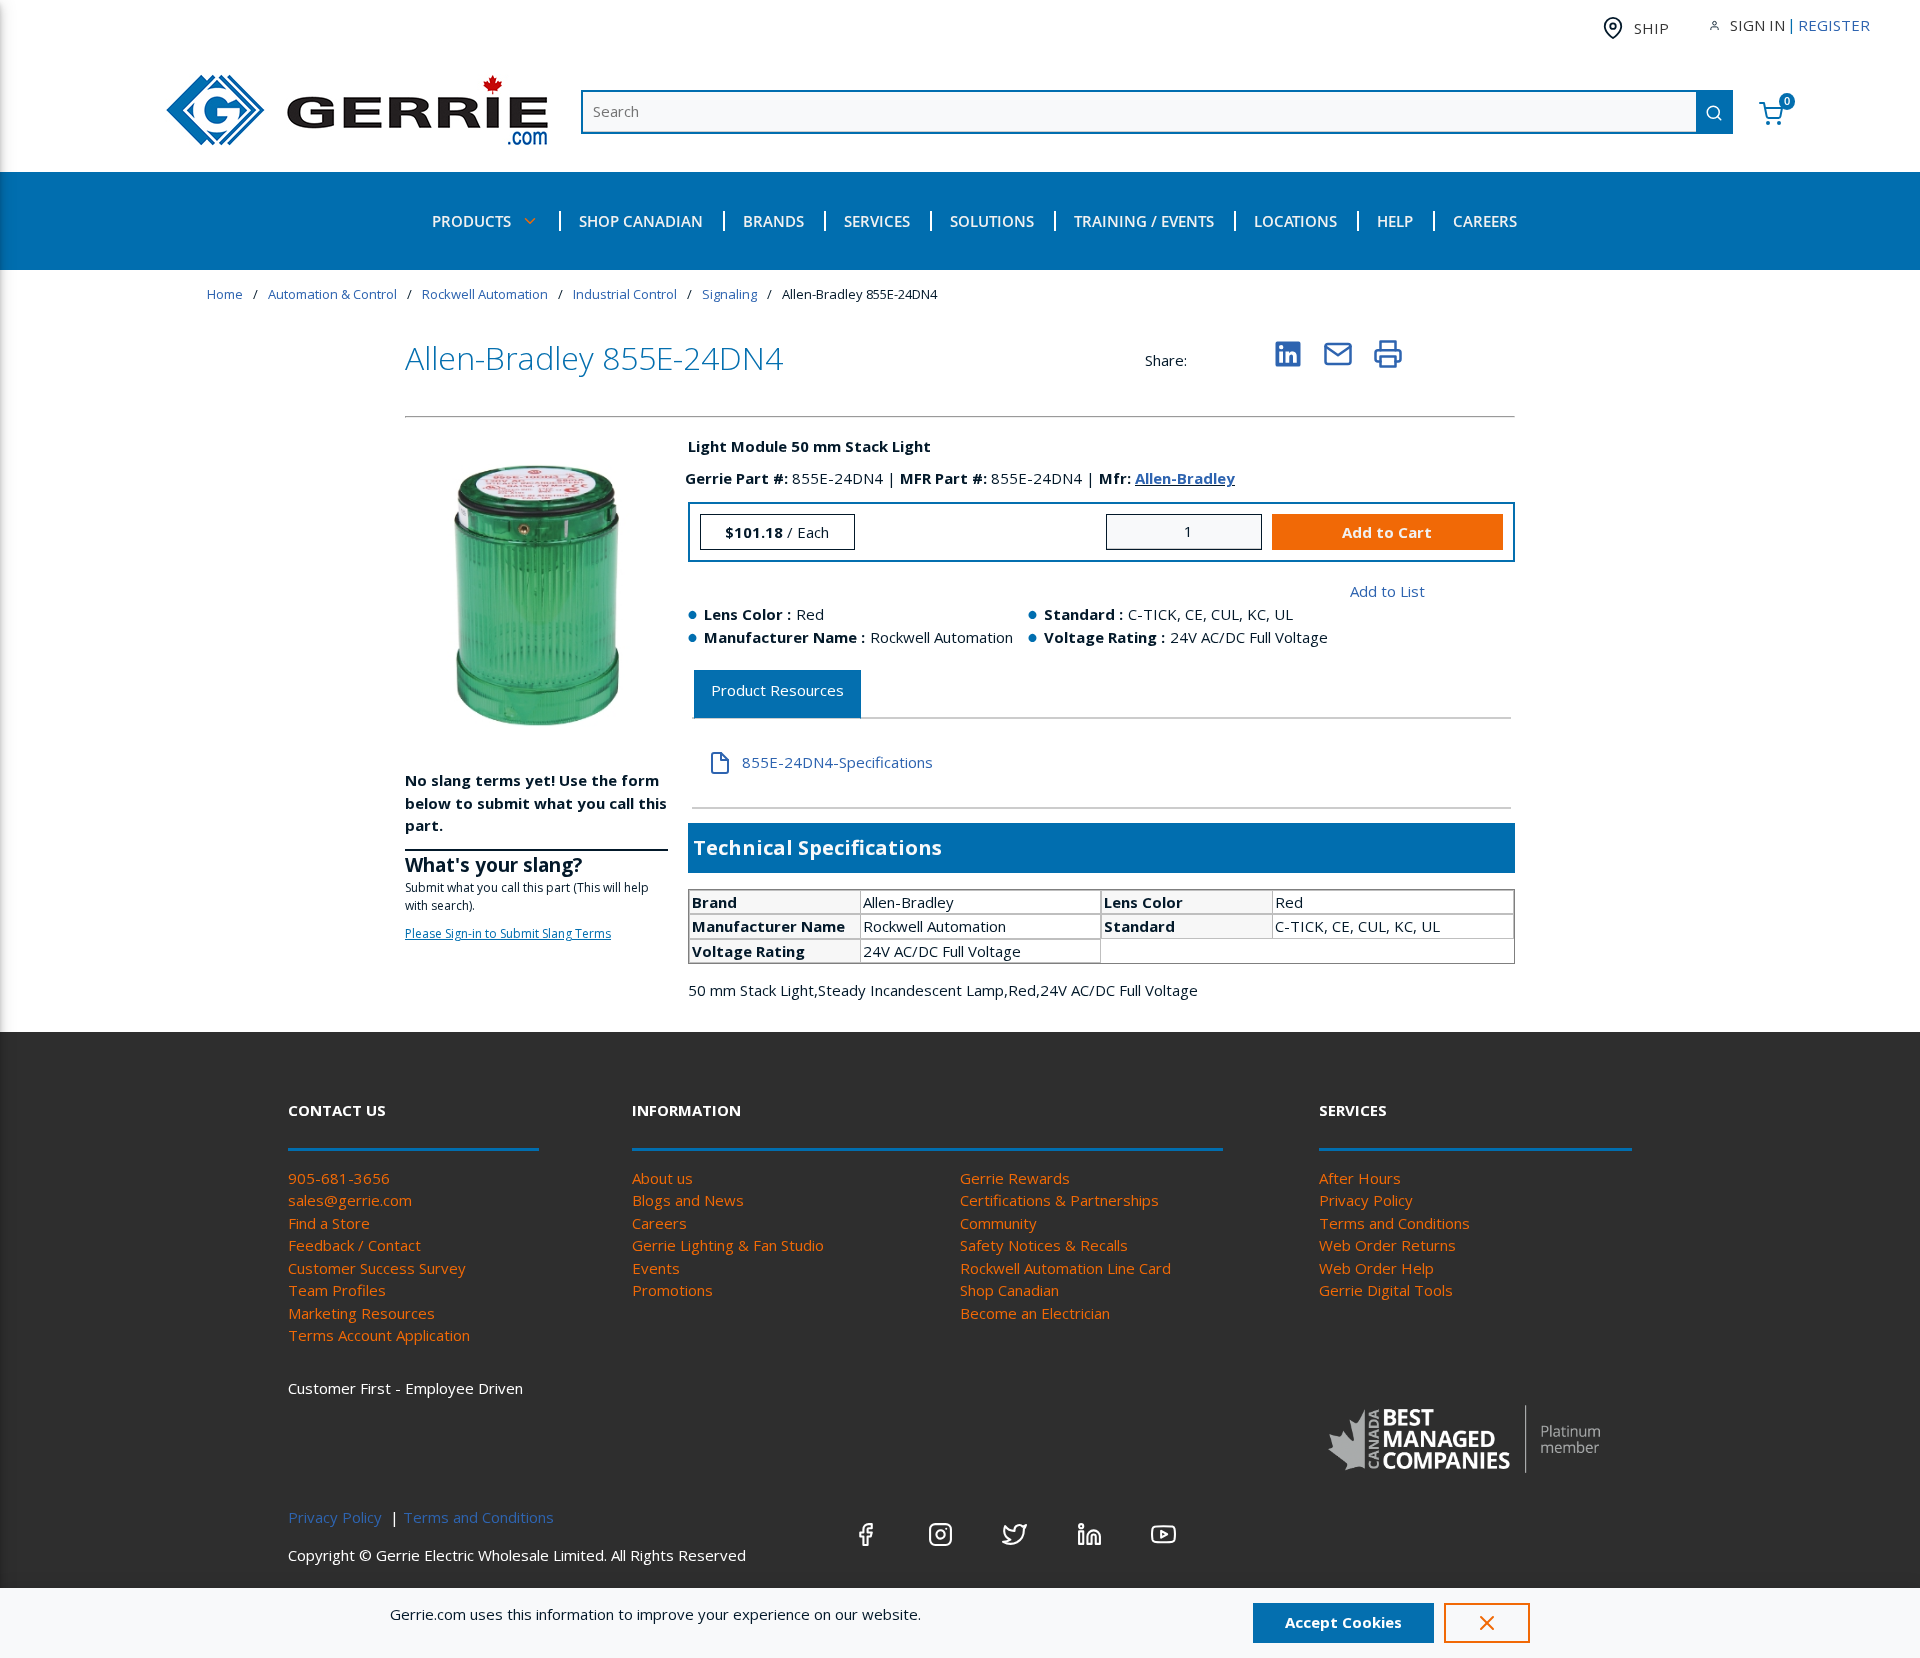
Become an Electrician (1035, 1313)
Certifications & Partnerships (1059, 1200)
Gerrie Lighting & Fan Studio (728, 1245)
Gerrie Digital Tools (1386, 1290)
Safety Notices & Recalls (1044, 1245)
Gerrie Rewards (1015, 1178)
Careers (659, 1223)
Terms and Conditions (1394, 1223)
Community (998, 1223)
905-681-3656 (339, 1178)
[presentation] (777, 694)
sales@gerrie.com (350, 1200)
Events (656, 1268)
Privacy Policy (1366, 1200)
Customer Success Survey (377, 1268)
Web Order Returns (1387, 1245)
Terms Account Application (379, 1335)
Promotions (672, 1290)
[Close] (1487, 1623)
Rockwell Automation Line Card (1065, 1268)
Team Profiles (337, 1290)
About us (662, 1178)
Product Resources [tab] (777, 690)
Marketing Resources (361, 1313)
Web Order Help (1376, 1268)
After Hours (1360, 1178)
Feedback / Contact (354, 1245)
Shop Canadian (1009, 1290)
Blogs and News (688, 1200)
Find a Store (329, 1223)
